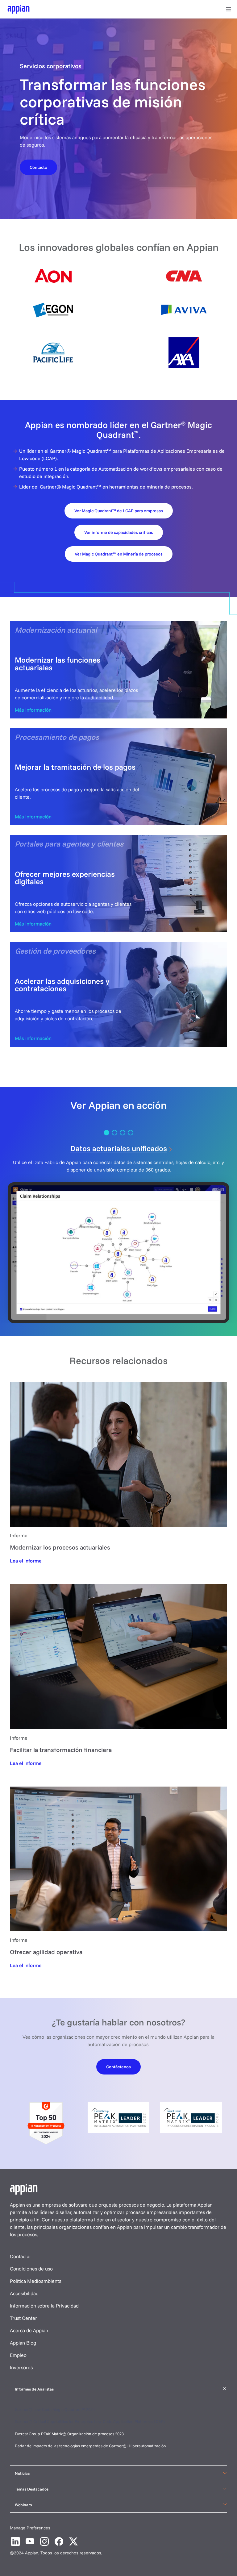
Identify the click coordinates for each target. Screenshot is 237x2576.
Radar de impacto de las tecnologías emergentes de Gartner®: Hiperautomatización (90, 2446)
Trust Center (23, 2318)
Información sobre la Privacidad (44, 2306)
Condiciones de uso (31, 2269)
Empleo (18, 2355)
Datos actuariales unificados (119, 1148)
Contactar (21, 2256)
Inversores (21, 2367)
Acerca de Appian (29, 2330)
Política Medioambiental (36, 2281)
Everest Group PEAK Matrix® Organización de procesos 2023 (70, 2434)
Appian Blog (23, 2343)
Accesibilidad (24, 2293)
